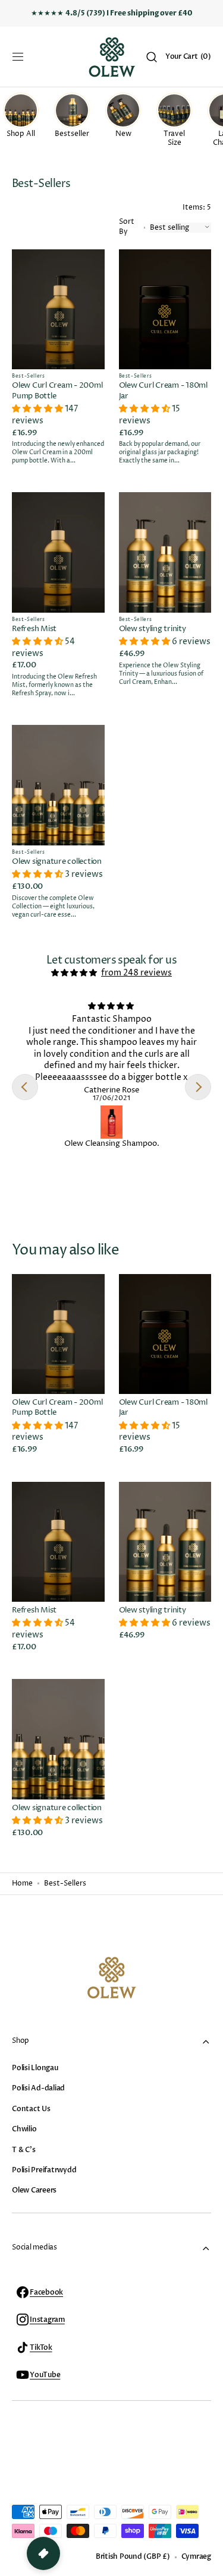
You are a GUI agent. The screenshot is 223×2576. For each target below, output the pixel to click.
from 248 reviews (136, 973)
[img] (75, 973)
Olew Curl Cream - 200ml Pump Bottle (57, 391)
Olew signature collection (57, 862)
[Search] (152, 57)
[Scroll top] (209, 2562)
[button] (18, 57)
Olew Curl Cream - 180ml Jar (163, 391)
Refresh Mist (34, 629)
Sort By (127, 227)
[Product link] (58, 360)
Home (22, 1884)
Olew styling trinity (153, 629)
